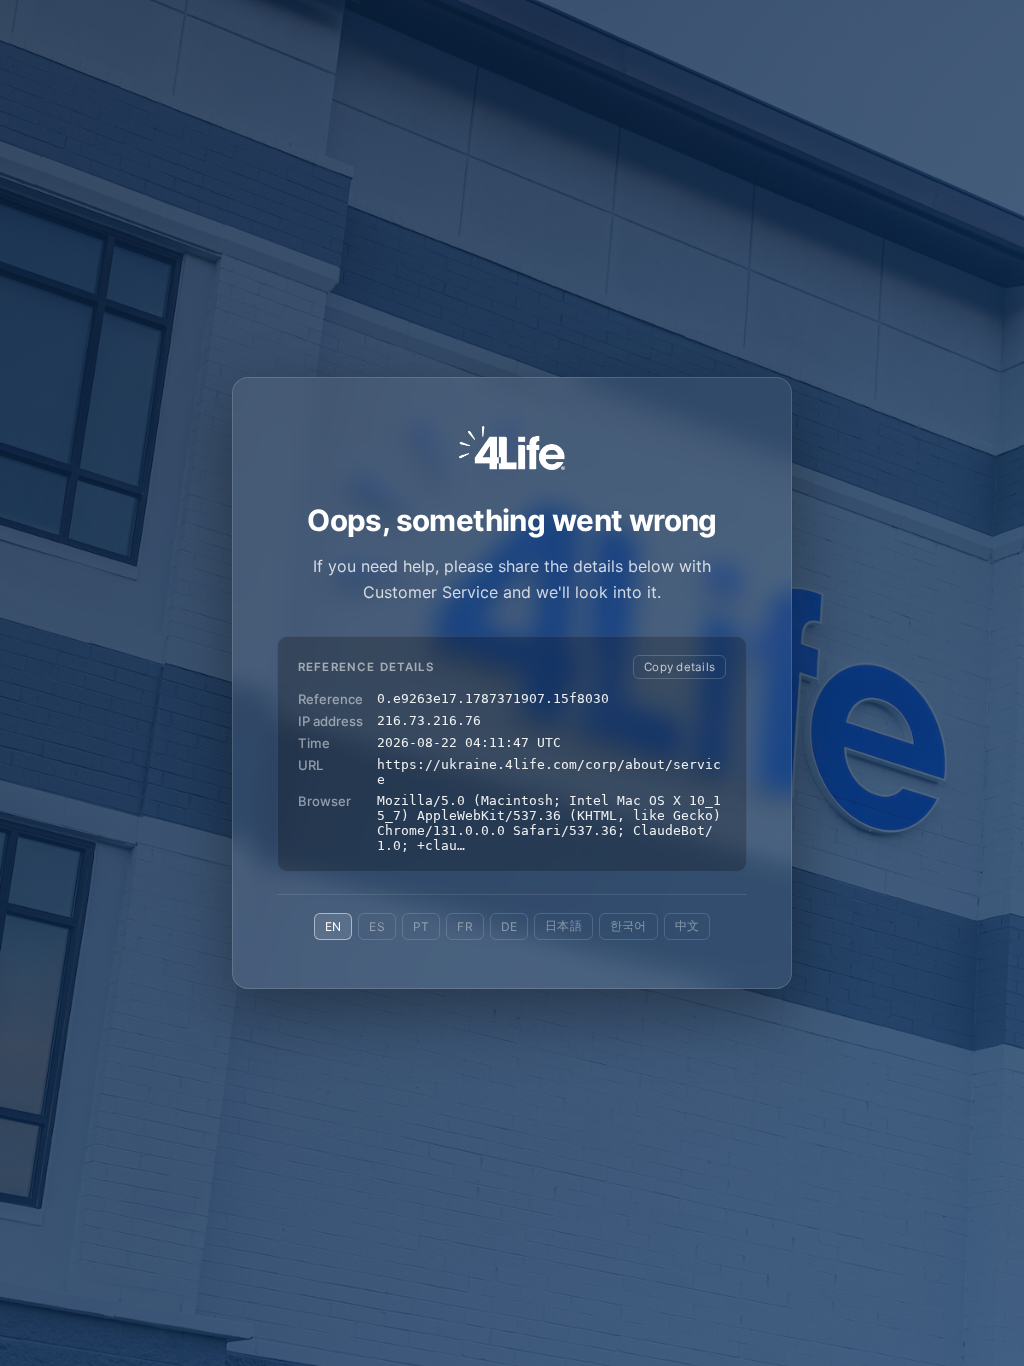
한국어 (628, 925)
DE (509, 926)
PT (421, 926)
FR (464, 926)
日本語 (563, 925)
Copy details (679, 667)
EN (333, 926)
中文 (687, 925)
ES (376, 926)
